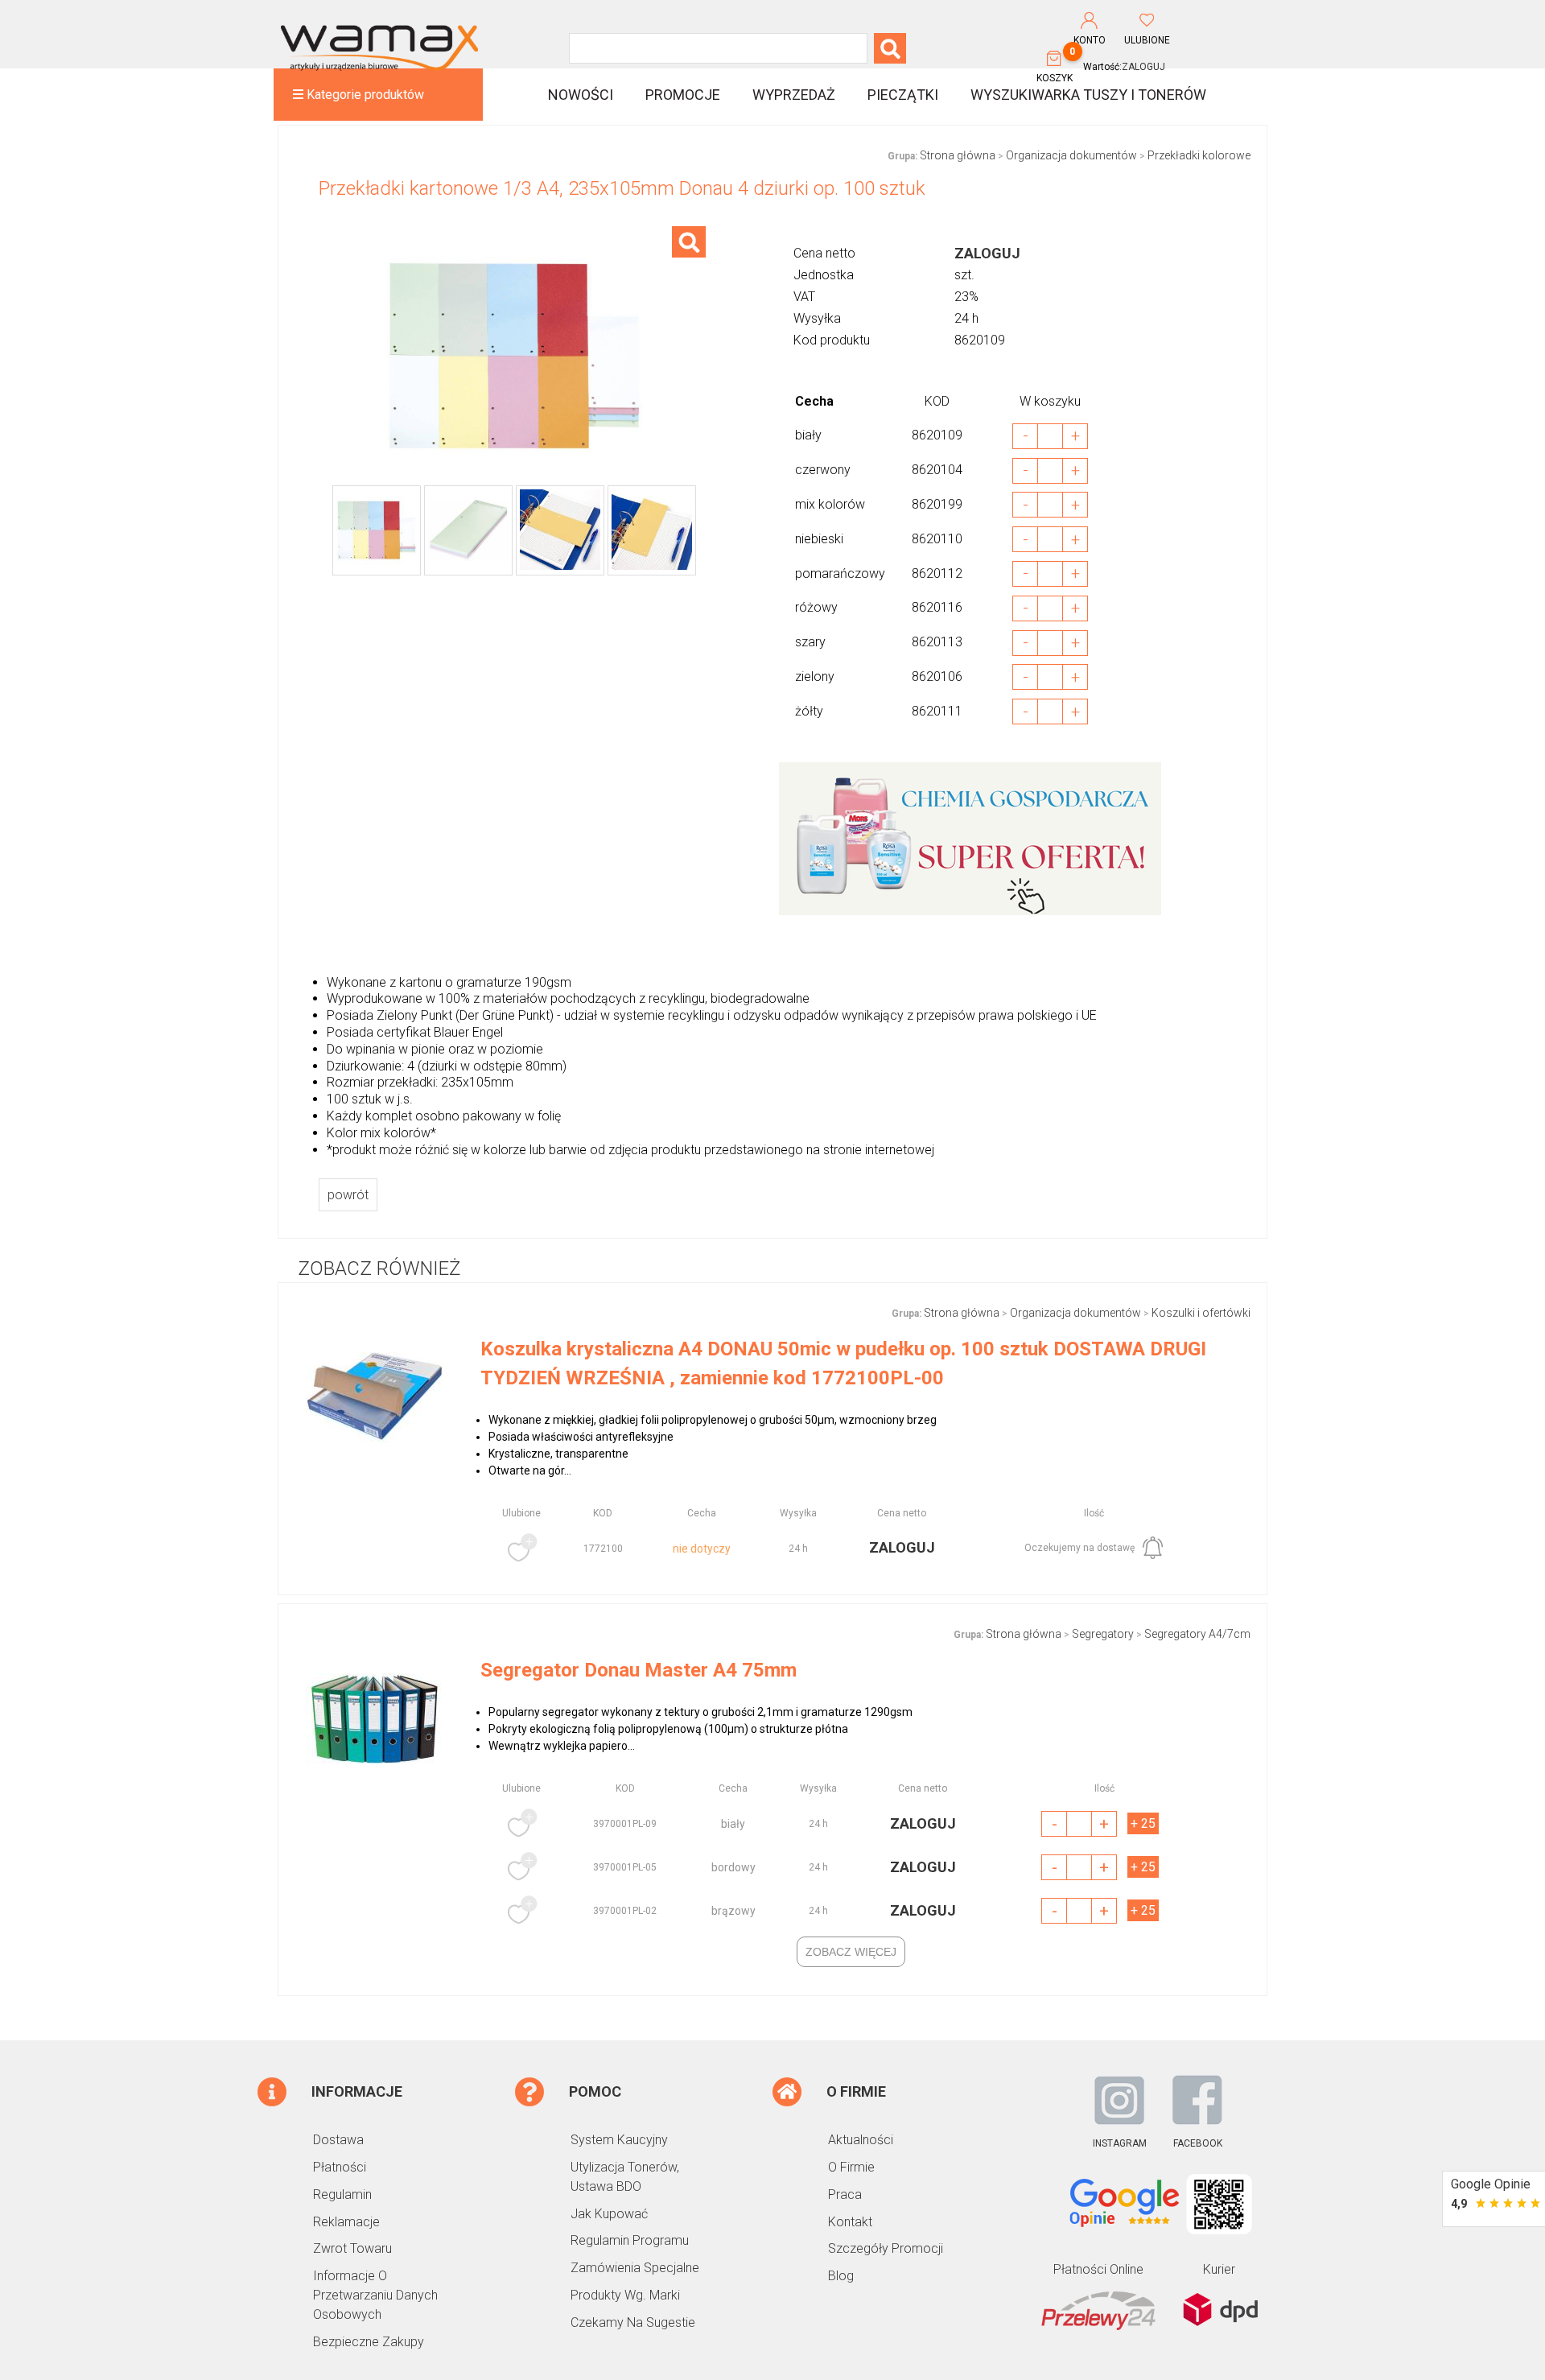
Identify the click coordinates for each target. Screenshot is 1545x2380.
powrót (348, 1195)
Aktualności (861, 2140)
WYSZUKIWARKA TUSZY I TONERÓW (1088, 95)
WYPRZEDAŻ (794, 95)
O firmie (851, 2167)
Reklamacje (346, 2222)
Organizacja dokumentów (1071, 155)
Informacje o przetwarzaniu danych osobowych (375, 2295)
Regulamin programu (630, 2240)
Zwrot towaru (352, 2248)
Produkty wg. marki (625, 2295)
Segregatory (1103, 1634)
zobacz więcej (851, 1952)
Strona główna (958, 155)
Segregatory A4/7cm (1197, 1634)
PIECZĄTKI (903, 95)
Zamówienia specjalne (635, 2268)
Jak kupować (609, 2214)
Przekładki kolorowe (1199, 155)
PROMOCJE (683, 95)
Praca (845, 2194)
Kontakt (850, 2222)
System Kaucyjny (619, 2140)
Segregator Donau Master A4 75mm (639, 1670)
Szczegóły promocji (886, 2248)
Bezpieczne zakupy (369, 2342)
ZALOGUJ (1143, 67)
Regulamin (342, 2194)
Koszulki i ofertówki (1201, 1313)
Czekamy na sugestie (633, 2322)
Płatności (340, 2167)
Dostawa (338, 2140)
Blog (841, 2276)
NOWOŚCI (581, 95)
